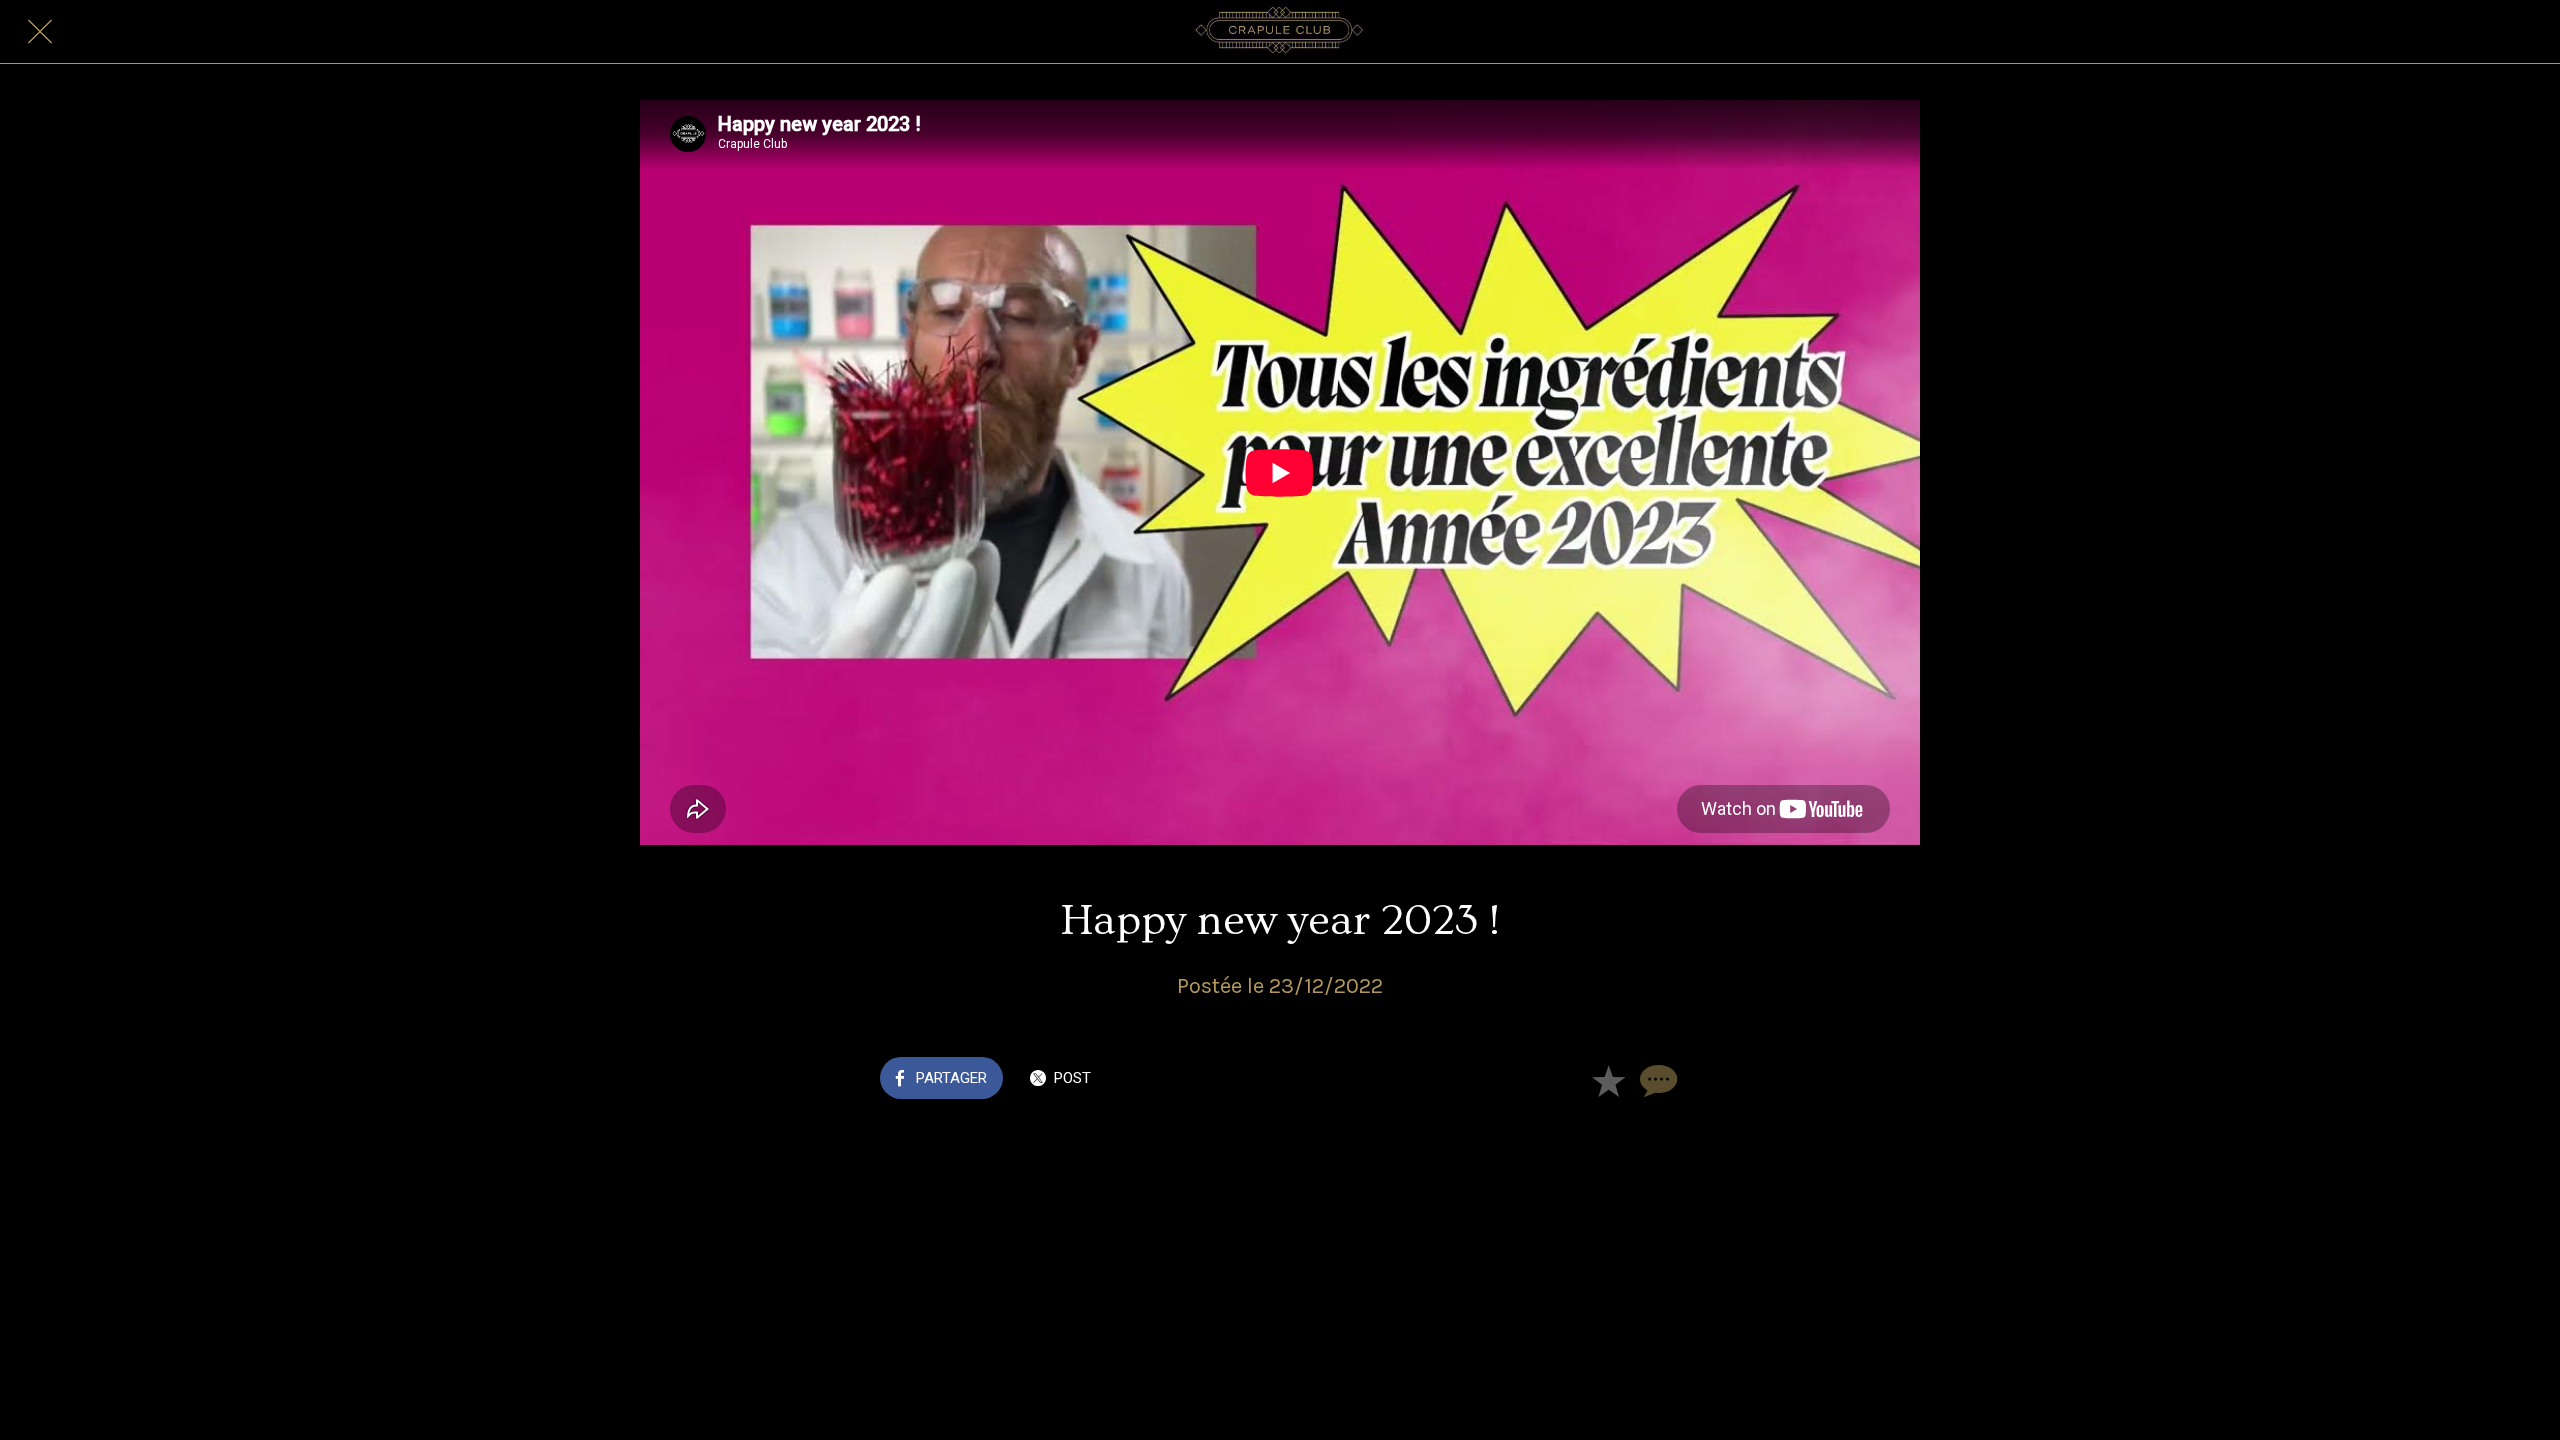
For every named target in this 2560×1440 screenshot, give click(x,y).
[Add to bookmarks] (1608, 1080)
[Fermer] (40, 32)
